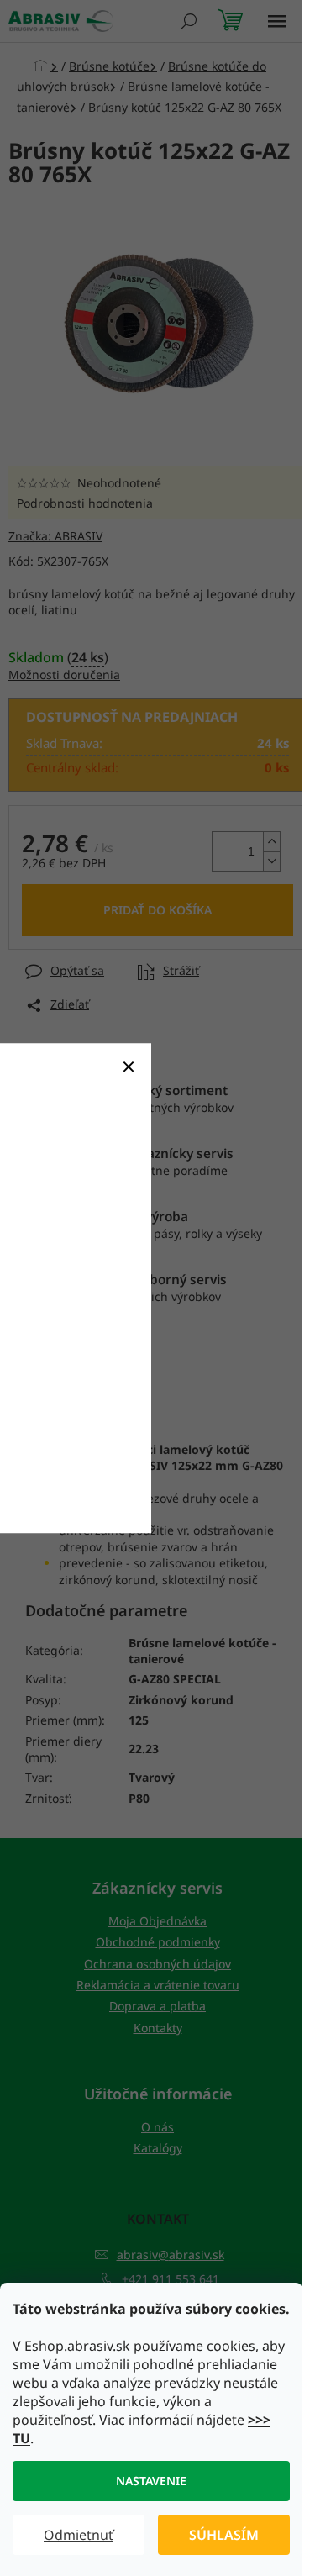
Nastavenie (151, 2481)
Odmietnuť (79, 2535)
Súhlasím (224, 2535)
